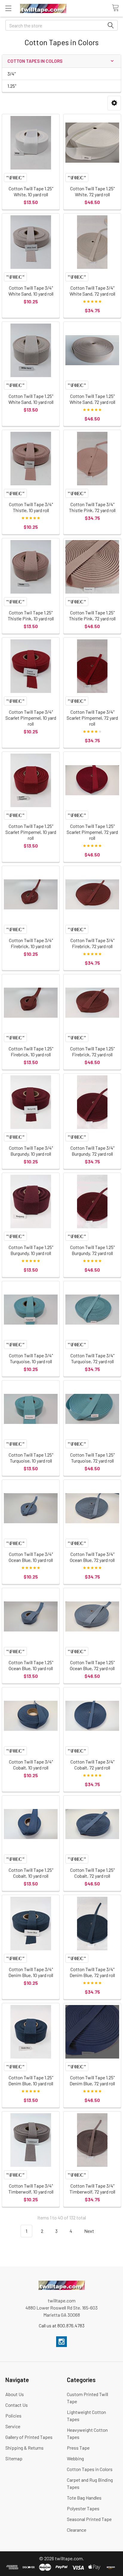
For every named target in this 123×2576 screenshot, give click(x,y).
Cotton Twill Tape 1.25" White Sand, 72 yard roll (92, 399)
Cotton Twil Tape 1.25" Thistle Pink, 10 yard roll (31, 615)
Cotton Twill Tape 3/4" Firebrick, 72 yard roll (92, 943)
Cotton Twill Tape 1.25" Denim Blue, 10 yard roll (31, 2080)
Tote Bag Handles (84, 2498)
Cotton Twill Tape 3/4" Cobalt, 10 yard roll (31, 1765)
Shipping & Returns (24, 2448)
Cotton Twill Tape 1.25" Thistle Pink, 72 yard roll (92, 615)
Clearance (77, 2530)
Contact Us (17, 2405)
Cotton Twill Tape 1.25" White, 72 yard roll (92, 191)
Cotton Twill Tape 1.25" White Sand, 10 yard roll (31, 399)
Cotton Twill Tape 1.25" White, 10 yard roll (31, 191)
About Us (15, 2394)
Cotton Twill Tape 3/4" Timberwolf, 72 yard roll (92, 2189)
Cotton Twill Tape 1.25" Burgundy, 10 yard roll (31, 1250)
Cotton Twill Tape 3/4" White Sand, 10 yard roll (31, 291)
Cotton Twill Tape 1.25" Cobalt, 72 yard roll (92, 1873)
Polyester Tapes (83, 2508)
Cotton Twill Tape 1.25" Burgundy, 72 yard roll (92, 1250)
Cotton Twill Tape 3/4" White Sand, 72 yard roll (92, 291)
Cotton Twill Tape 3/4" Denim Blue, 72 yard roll (92, 1972)
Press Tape (78, 2448)
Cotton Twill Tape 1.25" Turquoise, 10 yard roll (31, 1458)
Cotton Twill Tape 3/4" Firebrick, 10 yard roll (31, 943)
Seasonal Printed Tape (89, 2519)
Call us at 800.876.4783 (62, 2325)
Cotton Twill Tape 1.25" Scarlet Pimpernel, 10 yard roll (31, 832)
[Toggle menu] (8, 8)
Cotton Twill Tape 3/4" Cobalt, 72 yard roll (92, 1765)
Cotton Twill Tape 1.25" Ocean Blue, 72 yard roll (92, 1665)
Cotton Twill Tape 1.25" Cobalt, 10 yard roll (31, 1873)
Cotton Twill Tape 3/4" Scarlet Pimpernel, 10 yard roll (31, 718)
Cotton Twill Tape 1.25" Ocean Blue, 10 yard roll (31, 1665)
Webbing (75, 2458)
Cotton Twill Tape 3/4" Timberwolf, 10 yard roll (31, 2189)
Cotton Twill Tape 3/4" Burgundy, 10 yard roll (31, 1151)
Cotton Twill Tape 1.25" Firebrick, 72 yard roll (92, 1051)
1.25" (12, 86)
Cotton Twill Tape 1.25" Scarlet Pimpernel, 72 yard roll (92, 832)
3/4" (11, 74)
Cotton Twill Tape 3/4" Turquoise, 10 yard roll (31, 1358)
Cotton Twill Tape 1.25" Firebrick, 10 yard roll (31, 1051)
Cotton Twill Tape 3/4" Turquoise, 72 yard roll (92, 1358)
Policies (13, 2416)
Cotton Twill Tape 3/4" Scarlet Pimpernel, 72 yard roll (92, 718)
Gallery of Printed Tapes (29, 2437)
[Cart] (117, 8)
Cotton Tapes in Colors (90, 2469)
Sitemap (14, 2458)
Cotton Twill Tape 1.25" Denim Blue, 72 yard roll (92, 2080)
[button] (114, 103)
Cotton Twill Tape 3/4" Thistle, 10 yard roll (31, 507)
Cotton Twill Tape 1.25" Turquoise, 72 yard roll (92, 1458)
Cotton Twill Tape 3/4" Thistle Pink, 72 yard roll (92, 507)
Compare (15, 178)
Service (13, 2426)
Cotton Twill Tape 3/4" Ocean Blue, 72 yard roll (92, 1557)
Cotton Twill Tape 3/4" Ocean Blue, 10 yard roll (31, 1557)
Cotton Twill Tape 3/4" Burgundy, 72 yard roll (92, 1151)
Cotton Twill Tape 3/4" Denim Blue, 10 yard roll (31, 1972)
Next (90, 2231)
